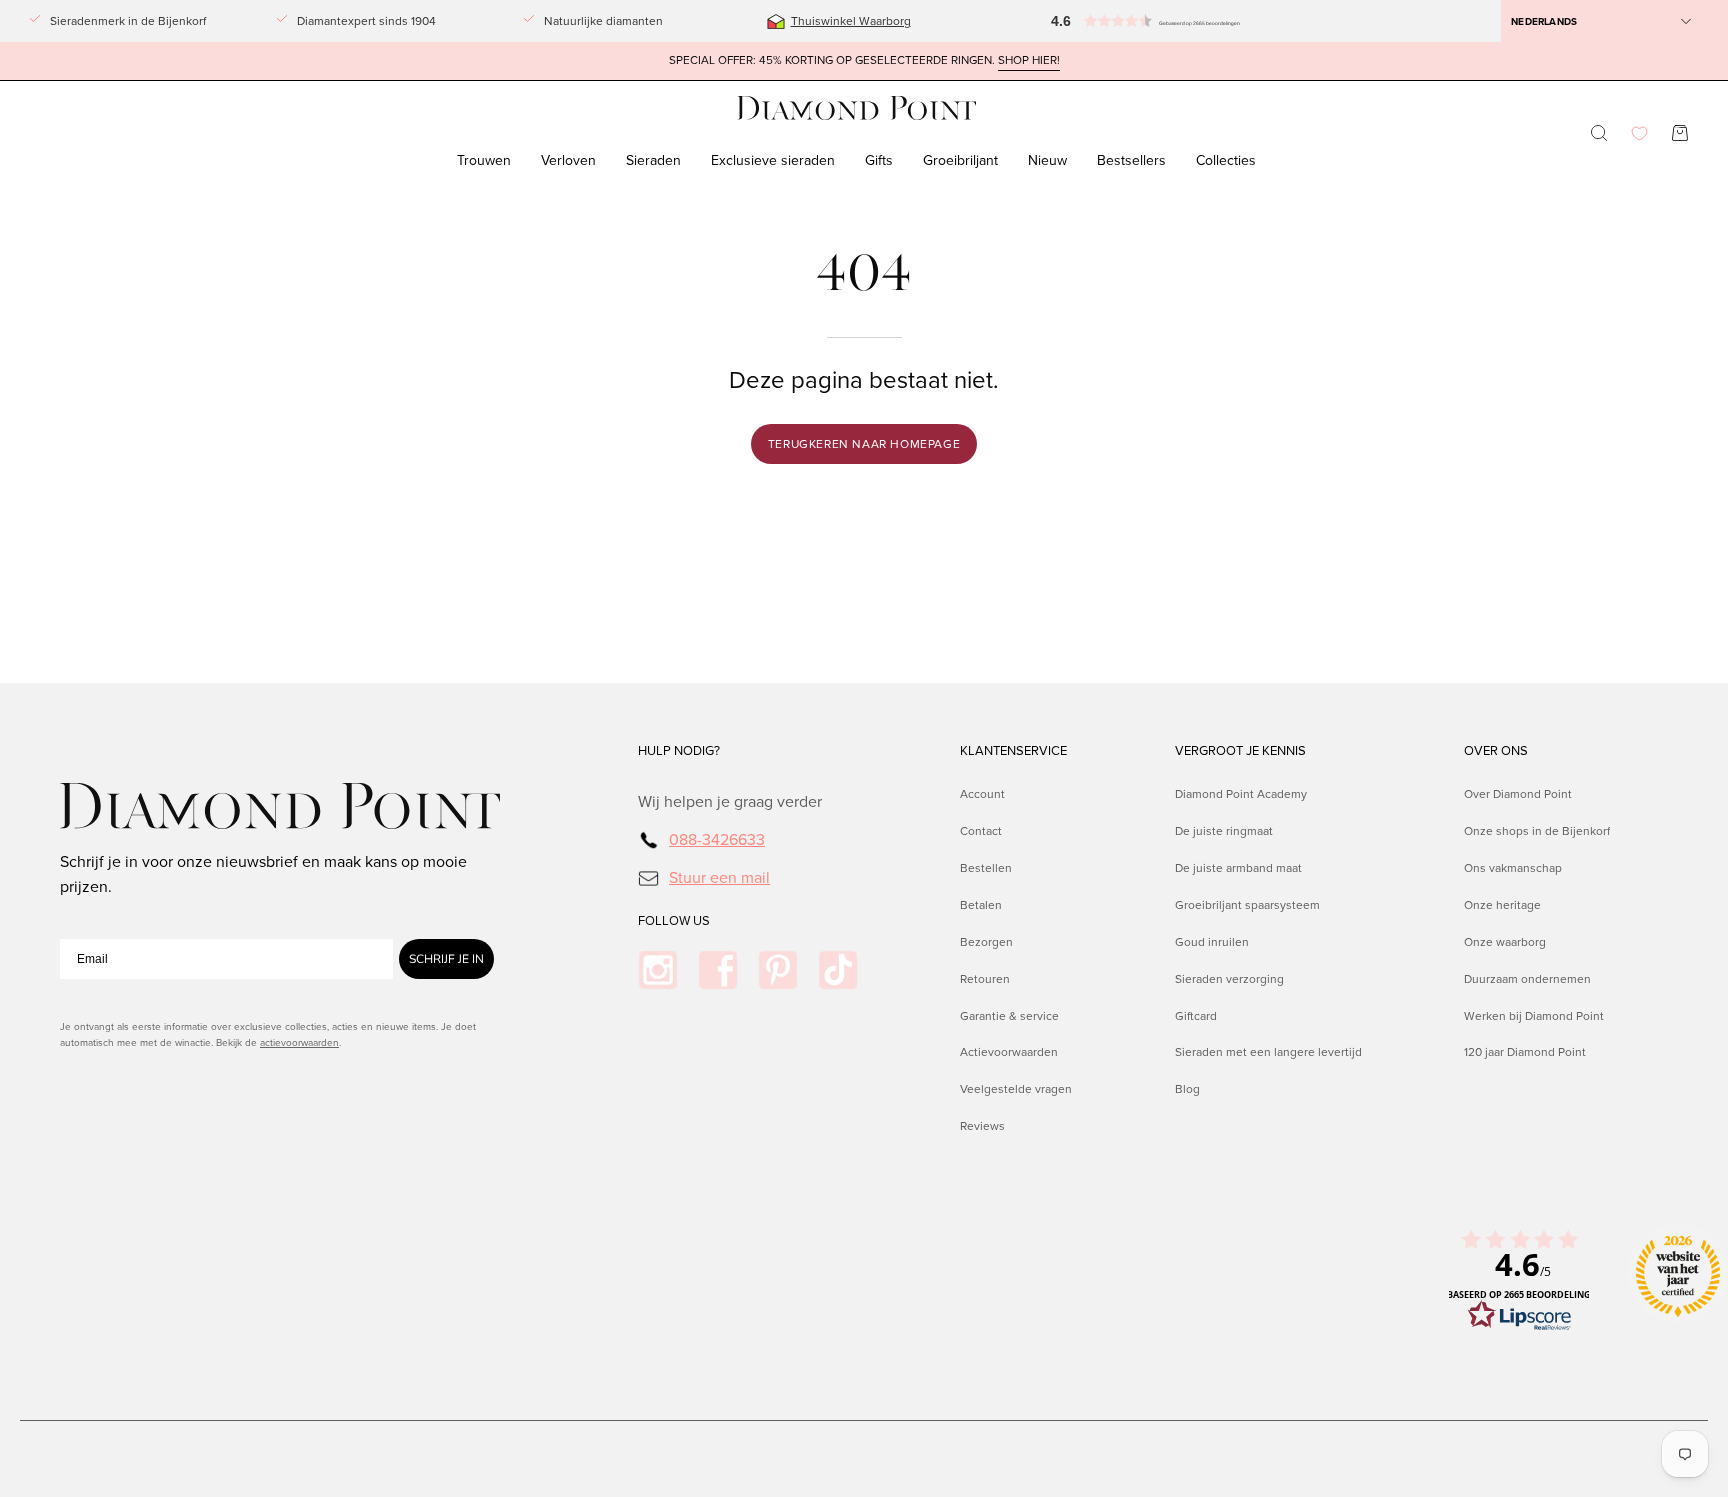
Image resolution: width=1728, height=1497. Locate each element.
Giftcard (1196, 1015)
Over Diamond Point (1518, 794)
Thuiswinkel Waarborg (851, 21)
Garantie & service (1009, 1015)
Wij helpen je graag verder (730, 801)
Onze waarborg (1505, 941)
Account (982, 794)
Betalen (981, 904)
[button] (1120, 21)
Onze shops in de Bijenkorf (1537, 831)
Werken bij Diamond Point (1534, 1015)
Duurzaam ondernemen (1527, 978)
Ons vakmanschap (1513, 867)
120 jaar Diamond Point (1525, 1052)
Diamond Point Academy (1241, 794)
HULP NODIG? (679, 751)
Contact (981, 831)
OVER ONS (1496, 751)
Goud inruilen (1212, 941)
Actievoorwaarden (1009, 1052)
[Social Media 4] (838, 970)
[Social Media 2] (718, 970)
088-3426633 (717, 839)
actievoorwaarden (299, 1042)
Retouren (985, 978)
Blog (1187, 1089)
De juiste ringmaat (1224, 831)
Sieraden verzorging (1229, 978)
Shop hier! (1029, 60)
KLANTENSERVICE (1013, 751)
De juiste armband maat (1238, 867)
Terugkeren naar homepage (864, 444)
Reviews (982, 1126)
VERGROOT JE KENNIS (1240, 751)
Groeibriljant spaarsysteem (1247, 904)
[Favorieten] (1639, 133)
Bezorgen (986, 941)
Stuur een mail (719, 876)
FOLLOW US (674, 921)
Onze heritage (1502, 904)
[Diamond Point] (857, 108)
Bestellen (986, 867)
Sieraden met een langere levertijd (1268, 1052)
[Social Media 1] (658, 970)
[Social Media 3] (778, 970)
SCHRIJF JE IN (446, 959)
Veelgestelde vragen (1016, 1089)
